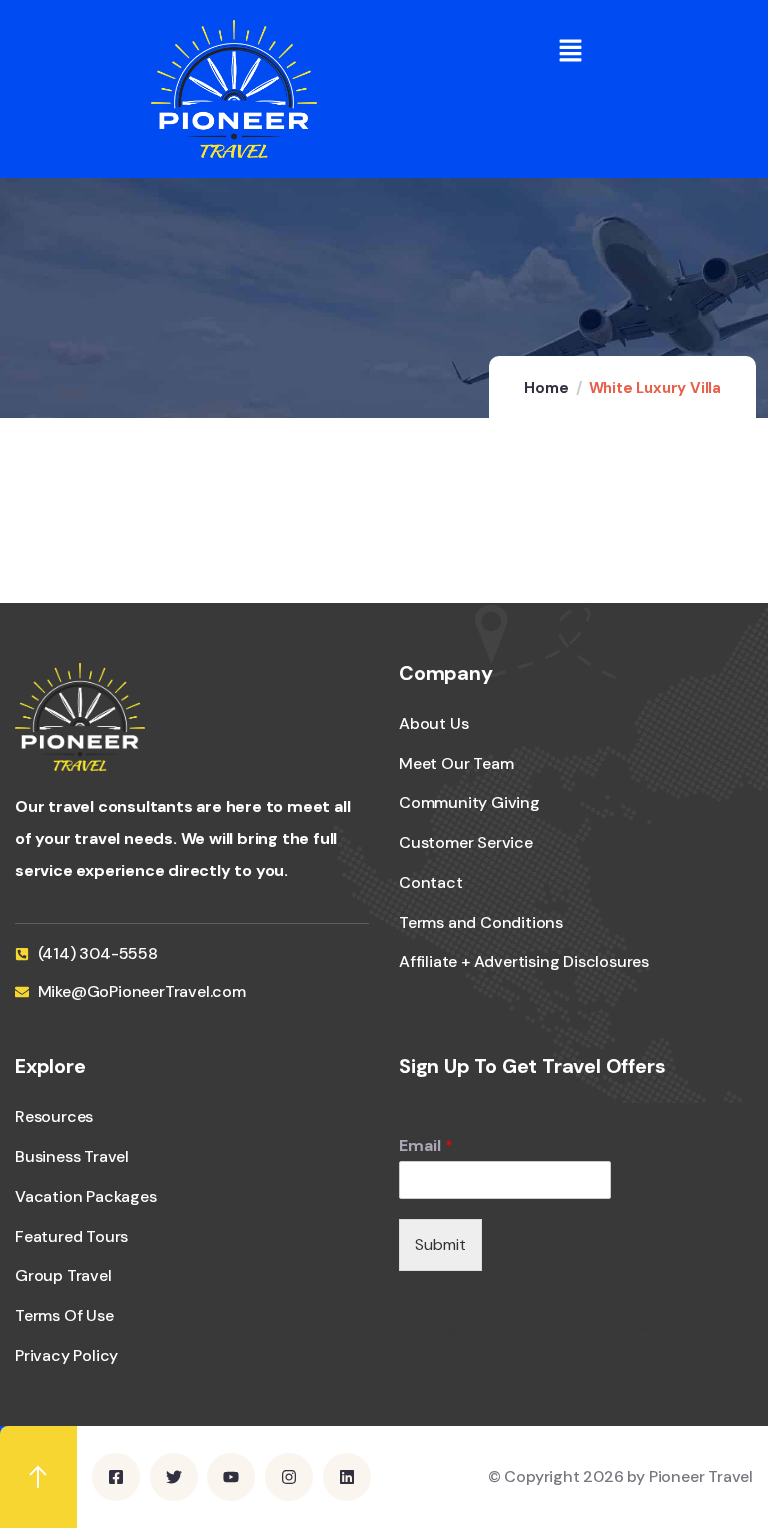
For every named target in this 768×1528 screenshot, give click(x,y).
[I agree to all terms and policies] (409, 1330)
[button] (571, 50)
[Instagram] (289, 1477)
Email (426, 1146)
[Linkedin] (347, 1477)
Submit (440, 1244)
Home (546, 388)
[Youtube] (231, 1477)
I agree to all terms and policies (544, 1327)
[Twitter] (174, 1477)
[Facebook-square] (116, 1477)
